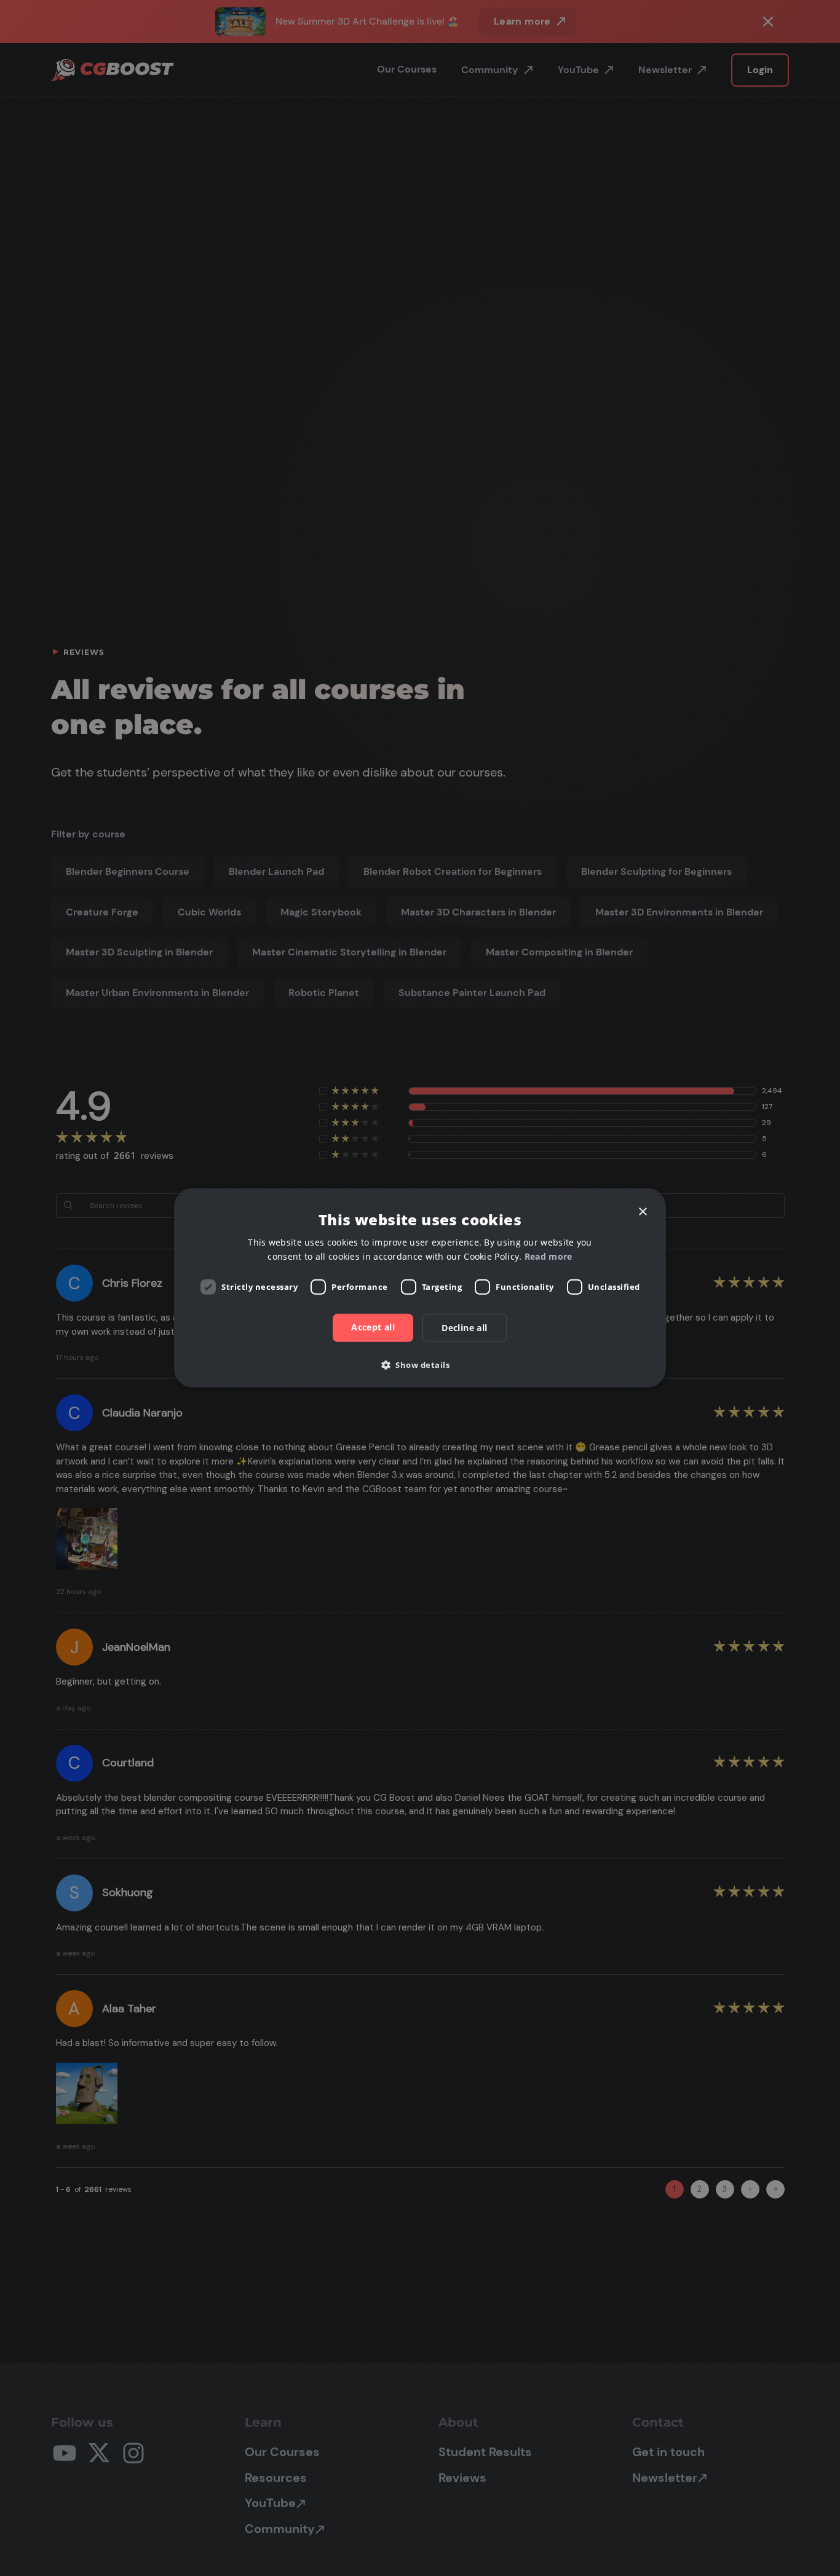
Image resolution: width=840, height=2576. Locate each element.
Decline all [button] (464, 1328)
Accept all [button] (373, 1327)
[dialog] (420, 1288)
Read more (549, 1256)
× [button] (642, 1212)
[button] (420, 1365)
